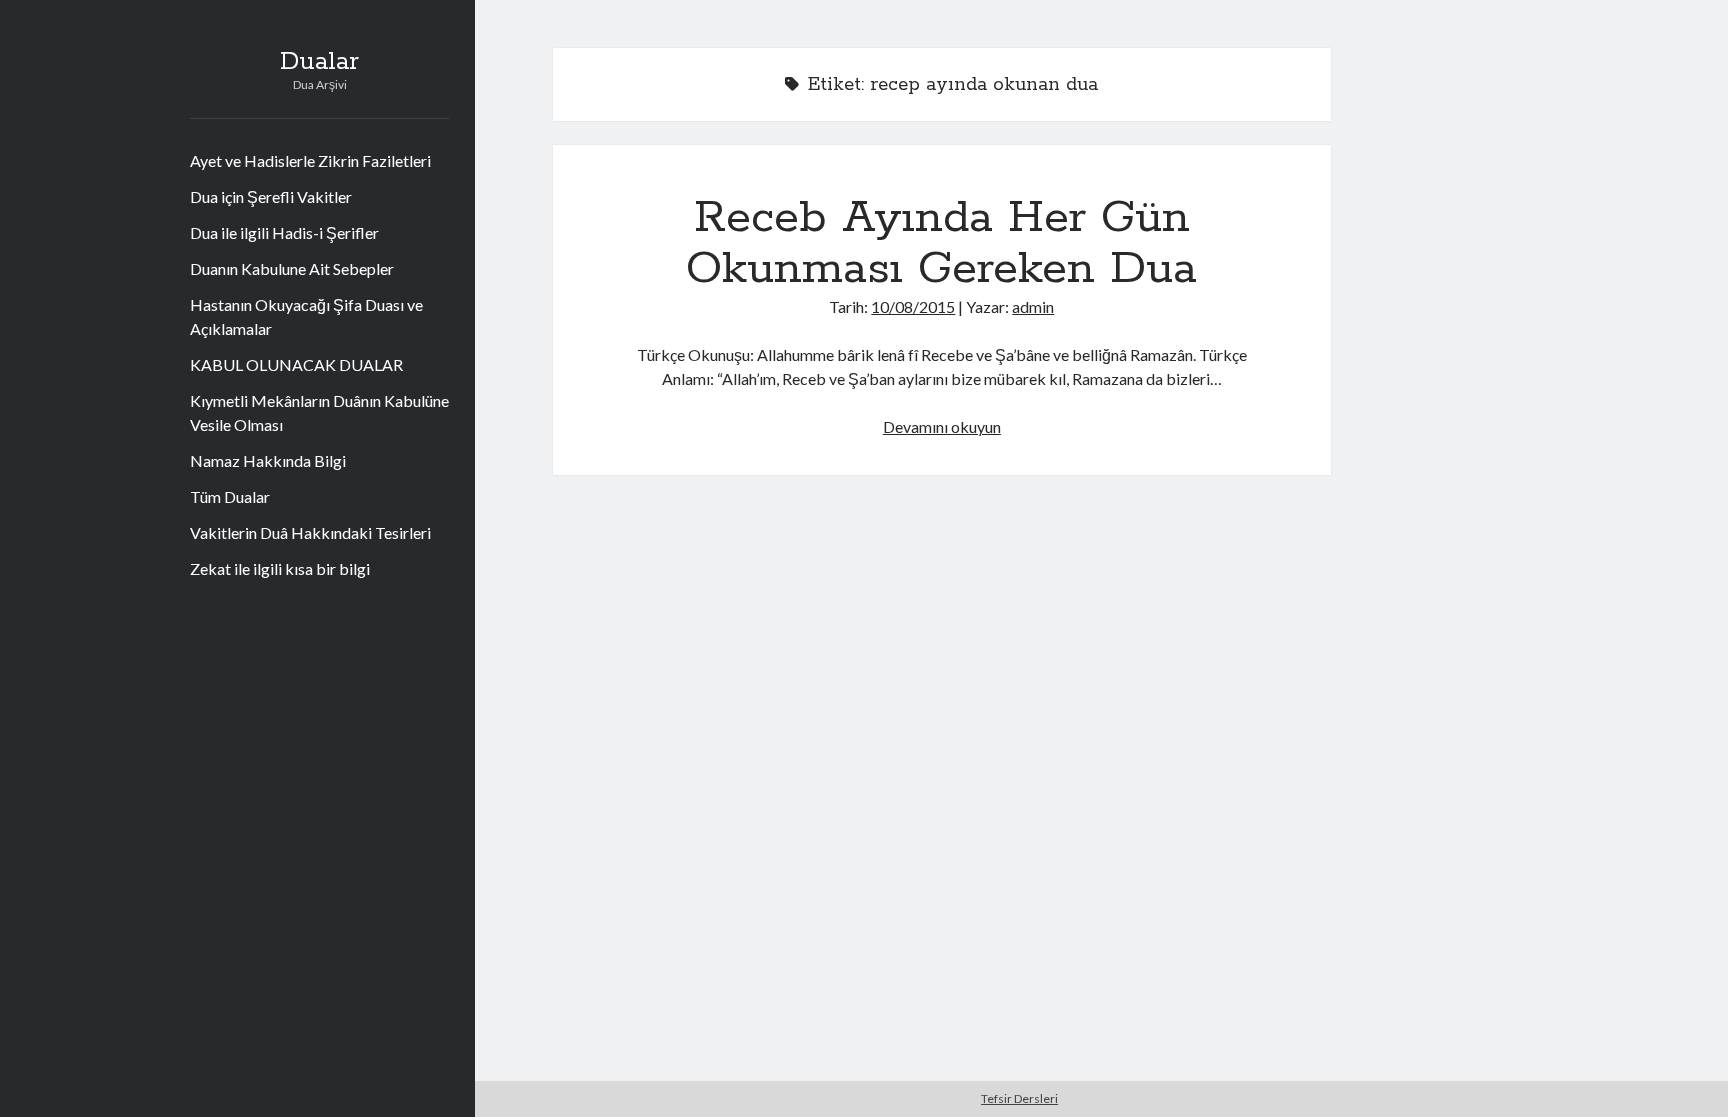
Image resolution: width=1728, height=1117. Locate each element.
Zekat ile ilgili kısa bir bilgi (280, 568)
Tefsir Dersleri (1019, 1098)
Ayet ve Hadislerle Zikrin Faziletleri (310, 160)
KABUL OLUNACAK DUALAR (296, 364)
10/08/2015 (913, 306)
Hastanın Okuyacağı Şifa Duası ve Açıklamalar (306, 316)
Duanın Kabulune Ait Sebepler (292, 268)
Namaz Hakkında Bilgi (268, 460)
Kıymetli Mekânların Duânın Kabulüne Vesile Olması (319, 412)
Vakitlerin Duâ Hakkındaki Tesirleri (310, 532)
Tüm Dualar (230, 496)
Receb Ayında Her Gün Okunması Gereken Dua (941, 243)
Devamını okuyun (942, 426)
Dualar (319, 62)
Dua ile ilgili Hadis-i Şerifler (284, 232)
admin (1033, 306)
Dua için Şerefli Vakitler (271, 196)
